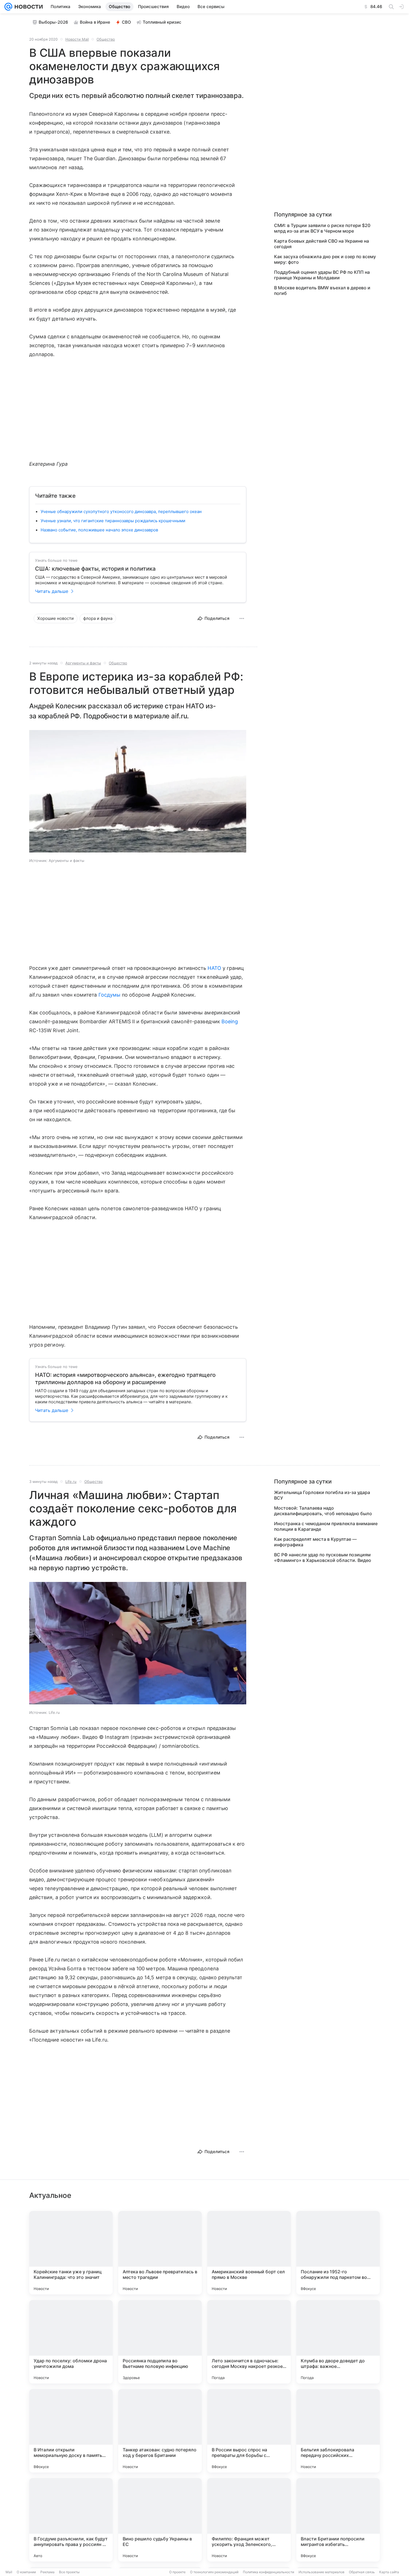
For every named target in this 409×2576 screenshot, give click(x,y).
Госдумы (109, 995)
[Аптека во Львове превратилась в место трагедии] (160, 2253)
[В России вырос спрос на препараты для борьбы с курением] (249, 2431)
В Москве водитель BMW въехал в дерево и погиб (322, 290)
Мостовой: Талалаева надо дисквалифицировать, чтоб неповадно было (323, 1511)
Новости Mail (77, 39)
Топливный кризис (162, 22)
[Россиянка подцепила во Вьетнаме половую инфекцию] (160, 2342)
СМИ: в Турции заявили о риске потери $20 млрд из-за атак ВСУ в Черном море (322, 228)
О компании (26, 2572)
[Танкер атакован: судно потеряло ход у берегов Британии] (160, 2431)
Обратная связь (362, 2572)
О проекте (177, 2572)
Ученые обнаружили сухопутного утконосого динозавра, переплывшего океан (121, 511)
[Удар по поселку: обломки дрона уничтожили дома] (71, 2342)
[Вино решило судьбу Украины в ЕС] (160, 2520)
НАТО (214, 968)
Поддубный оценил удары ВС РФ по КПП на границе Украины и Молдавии (322, 275)
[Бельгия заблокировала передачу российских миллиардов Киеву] (338, 2431)
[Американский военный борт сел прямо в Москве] (249, 2253)
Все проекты (69, 2572)
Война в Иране (95, 22)
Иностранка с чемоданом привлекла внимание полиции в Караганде (326, 1526)
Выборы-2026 (53, 22)
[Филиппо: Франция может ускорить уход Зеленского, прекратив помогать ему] (249, 2520)
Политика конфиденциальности (268, 2572)
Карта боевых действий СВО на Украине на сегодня (321, 244)
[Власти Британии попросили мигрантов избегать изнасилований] (338, 2520)
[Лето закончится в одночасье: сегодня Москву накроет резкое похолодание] (249, 2342)
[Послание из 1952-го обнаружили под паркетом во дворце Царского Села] (338, 2253)
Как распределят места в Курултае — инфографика (315, 1542)
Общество (106, 39)
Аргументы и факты (83, 663)
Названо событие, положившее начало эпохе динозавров (99, 530)
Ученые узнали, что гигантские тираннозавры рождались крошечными (113, 521)
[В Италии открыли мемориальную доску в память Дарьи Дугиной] (71, 2431)
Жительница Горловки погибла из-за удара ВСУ (322, 1495)
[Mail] (8, 7)
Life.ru (71, 1481)
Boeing (230, 1021)
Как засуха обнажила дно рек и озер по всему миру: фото (325, 259)
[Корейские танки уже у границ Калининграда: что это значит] (71, 2253)
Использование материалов (321, 2572)
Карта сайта (389, 2572)
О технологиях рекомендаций (214, 2572)
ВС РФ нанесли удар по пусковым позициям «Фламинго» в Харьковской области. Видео (323, 1557)
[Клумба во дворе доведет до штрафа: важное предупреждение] (338, 2342)
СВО (126, 22)
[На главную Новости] (28, 7)
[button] (138, 792)
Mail (9, 2572)
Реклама (47, 2572)
